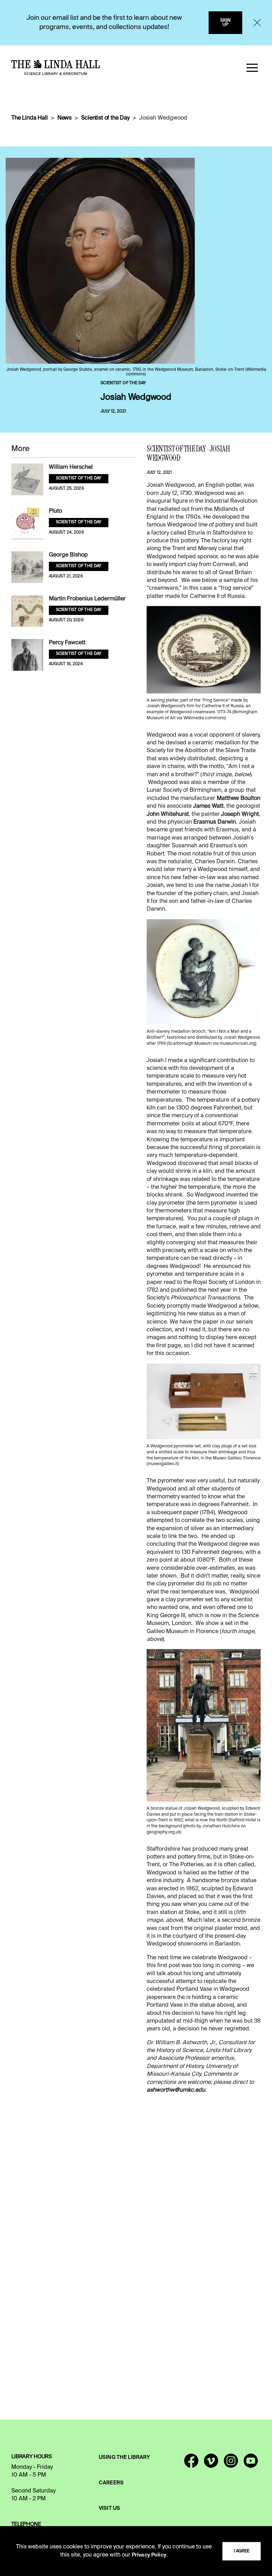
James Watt (208, 806)
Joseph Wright (240, 814)
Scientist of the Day (105, 118)
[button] (252, 68)
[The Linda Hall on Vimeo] (211, 2464)
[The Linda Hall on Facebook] (191, 2464)
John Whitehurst (168, 814)
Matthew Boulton (239, 799)
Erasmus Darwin (215, 822)
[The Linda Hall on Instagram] (231, 2464)
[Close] (257, 23)
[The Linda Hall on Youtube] (251, 2464)
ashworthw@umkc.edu (176, 2090)
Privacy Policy (149, 2555)
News (64, 118)
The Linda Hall (30, 118)
